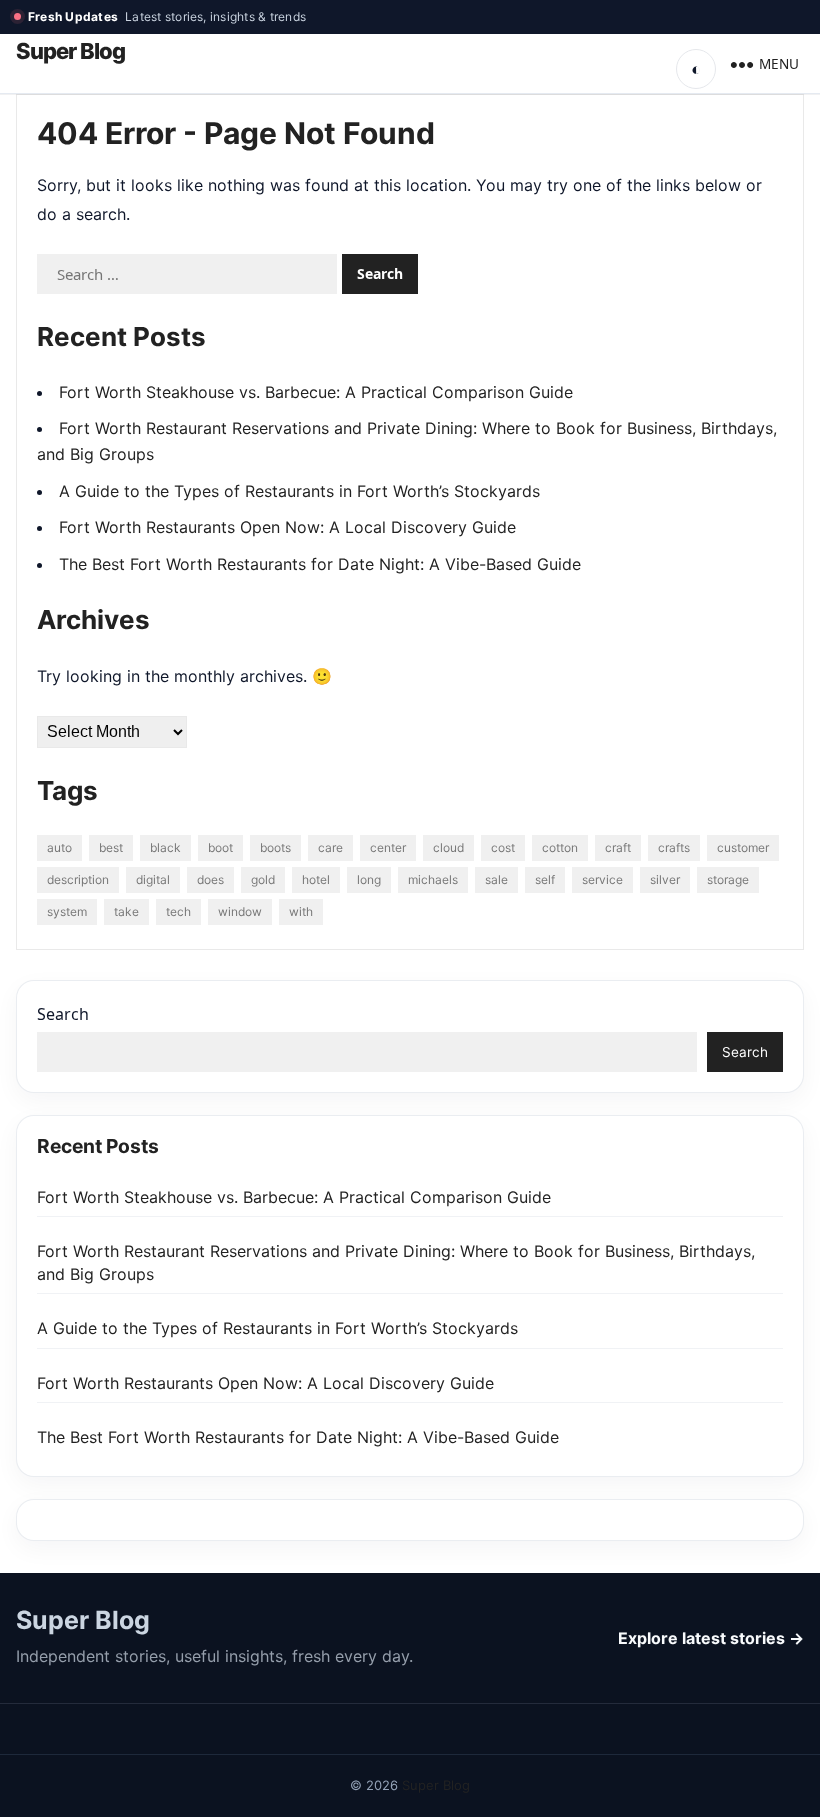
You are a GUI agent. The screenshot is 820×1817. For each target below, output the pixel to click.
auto (59, 847)
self (545, 879)
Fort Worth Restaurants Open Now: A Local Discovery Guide (287, 527)
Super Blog (70, 51)
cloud (448, 847)
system (67, 911)
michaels (433, 879)
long (369, 879)
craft (618, 847)
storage (728, 879)
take (126, 911)
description (78, 879)
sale (496, 879)
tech (178, 911)
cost (503, 847)
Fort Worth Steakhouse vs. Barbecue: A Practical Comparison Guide (316, 392)
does (210, 879)
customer (743, 847)
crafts (674, 847)
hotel (316, 879)
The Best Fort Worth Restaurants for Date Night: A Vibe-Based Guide (320, 564)
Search (63, 1014)
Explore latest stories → (711, 1638)
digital (153, 879)
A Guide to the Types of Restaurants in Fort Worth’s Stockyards (299, 491)
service (602, 879)
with (301, 911)
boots (275, 847)
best (111, 847)
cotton (560, 847)
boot (220, 847)
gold (263, 879)
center (388, 847)
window (240, 911)
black (165, 847)
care (330, 847)
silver (665, 879)
